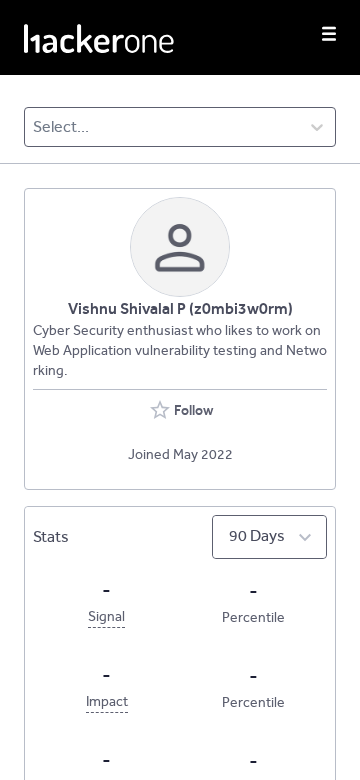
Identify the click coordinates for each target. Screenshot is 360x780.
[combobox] (34, 127)
